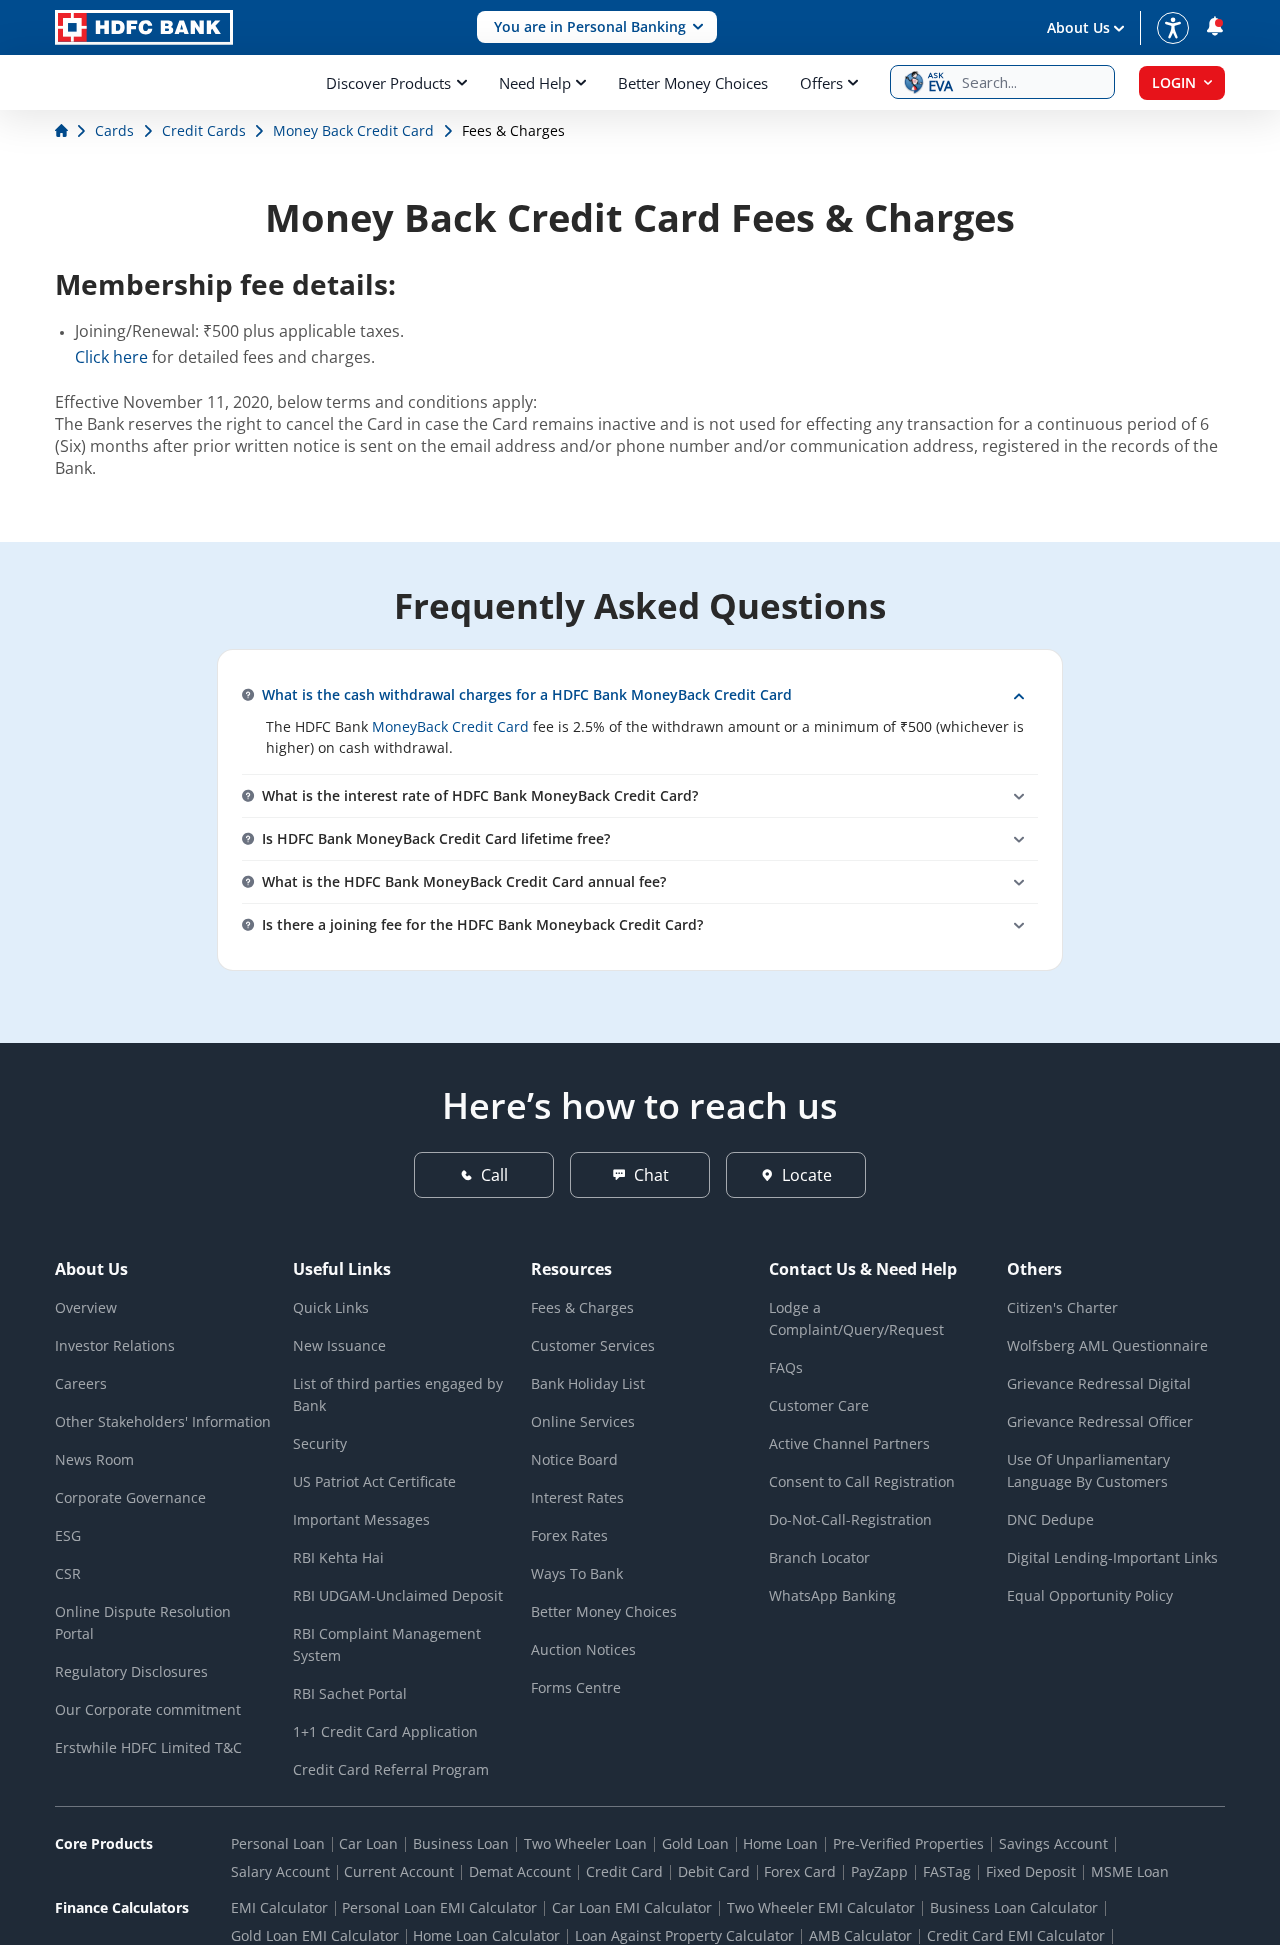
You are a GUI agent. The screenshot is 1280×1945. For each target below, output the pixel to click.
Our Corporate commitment (148, 1709)
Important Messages (361, 1519)
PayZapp (879, 1871)
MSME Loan (1130, 1871)
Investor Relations (115, 1345)
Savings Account (1053, 1843)
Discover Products (388, 83)
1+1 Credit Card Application (385, 1731)
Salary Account (280, 1871)
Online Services (583, 1421)
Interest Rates (577, 1497)
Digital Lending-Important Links (1112, 1557)
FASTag (947, 1871)
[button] (597, 27)
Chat (651, 1175)
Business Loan (461, 1843)
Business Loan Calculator (1014, 1907)
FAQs (786, 1367)
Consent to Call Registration (862, 1481)
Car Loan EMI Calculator (632, 1907)
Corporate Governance (130, 1497)
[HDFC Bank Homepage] (63, 130)
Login (1174, 82)
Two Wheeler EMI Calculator (821, 1907)
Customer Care (819, 1405)
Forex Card (800, 1871)
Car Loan (368, 1843)
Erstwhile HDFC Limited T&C (148, 1747)
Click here (111, 357)
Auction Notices (583, 1649)
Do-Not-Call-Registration (850, 1519)
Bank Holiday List (588, 1383)
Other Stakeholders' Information (163, 1421)
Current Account (399, 1871)
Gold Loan (695, 1843)
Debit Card (714, 1871)
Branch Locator (819, 1557)
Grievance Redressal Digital (1099, 1383)
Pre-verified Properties (908, 1843)
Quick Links (331, 1307)
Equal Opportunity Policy (1090, 1595)
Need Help (535, 83)
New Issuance (339, 1345)
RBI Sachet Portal (350, 1693)
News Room (94, 1459)
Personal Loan (278, 1843)
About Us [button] (1078, 27)
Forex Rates (569, 1535)
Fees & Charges (582, 1307)
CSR (68, 1573)
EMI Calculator (279, 1907)
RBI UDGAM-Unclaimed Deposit (398, 1595)
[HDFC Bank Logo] (144, 27)
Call (494, 1175)
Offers (821, 83)
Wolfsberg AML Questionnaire (1107, 1345)
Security (320, 1443)
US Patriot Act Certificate (374, 1481)
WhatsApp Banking (832, 1595)
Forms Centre (576, 1687)
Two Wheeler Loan (585, 1843)
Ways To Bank (577, 1573)
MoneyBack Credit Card (450, 726)
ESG (68, 1535)
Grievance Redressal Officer (1100, 1421)
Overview (86, 1307)
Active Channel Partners (849, 1443)
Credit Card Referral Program (391, 1769)
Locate (807, 1175)
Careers (81, 1383)
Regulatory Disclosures (131, 1671)
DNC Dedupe (1050, 1519)
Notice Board (574, 1459)
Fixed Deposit (1031, 1871)
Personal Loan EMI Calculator (439, 1907)
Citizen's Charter (1062, 1307)
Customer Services (593, 1345)
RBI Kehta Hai (338, 1557)
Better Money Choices (693, 83)
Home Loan (780, 1843)
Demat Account (520, 1871)
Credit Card (624, 1871)
